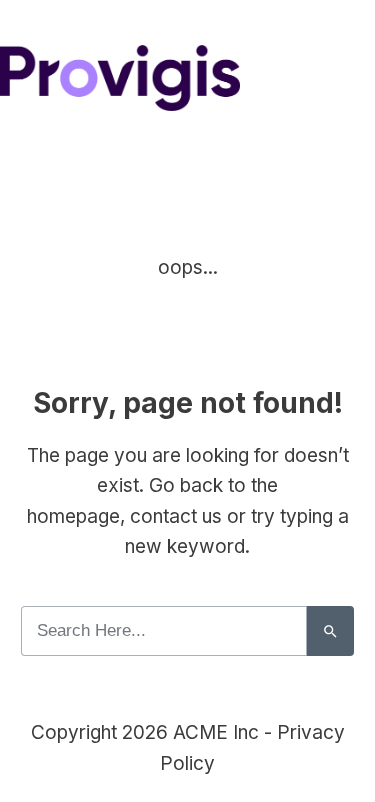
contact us (176, 516)
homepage (73, 516)
